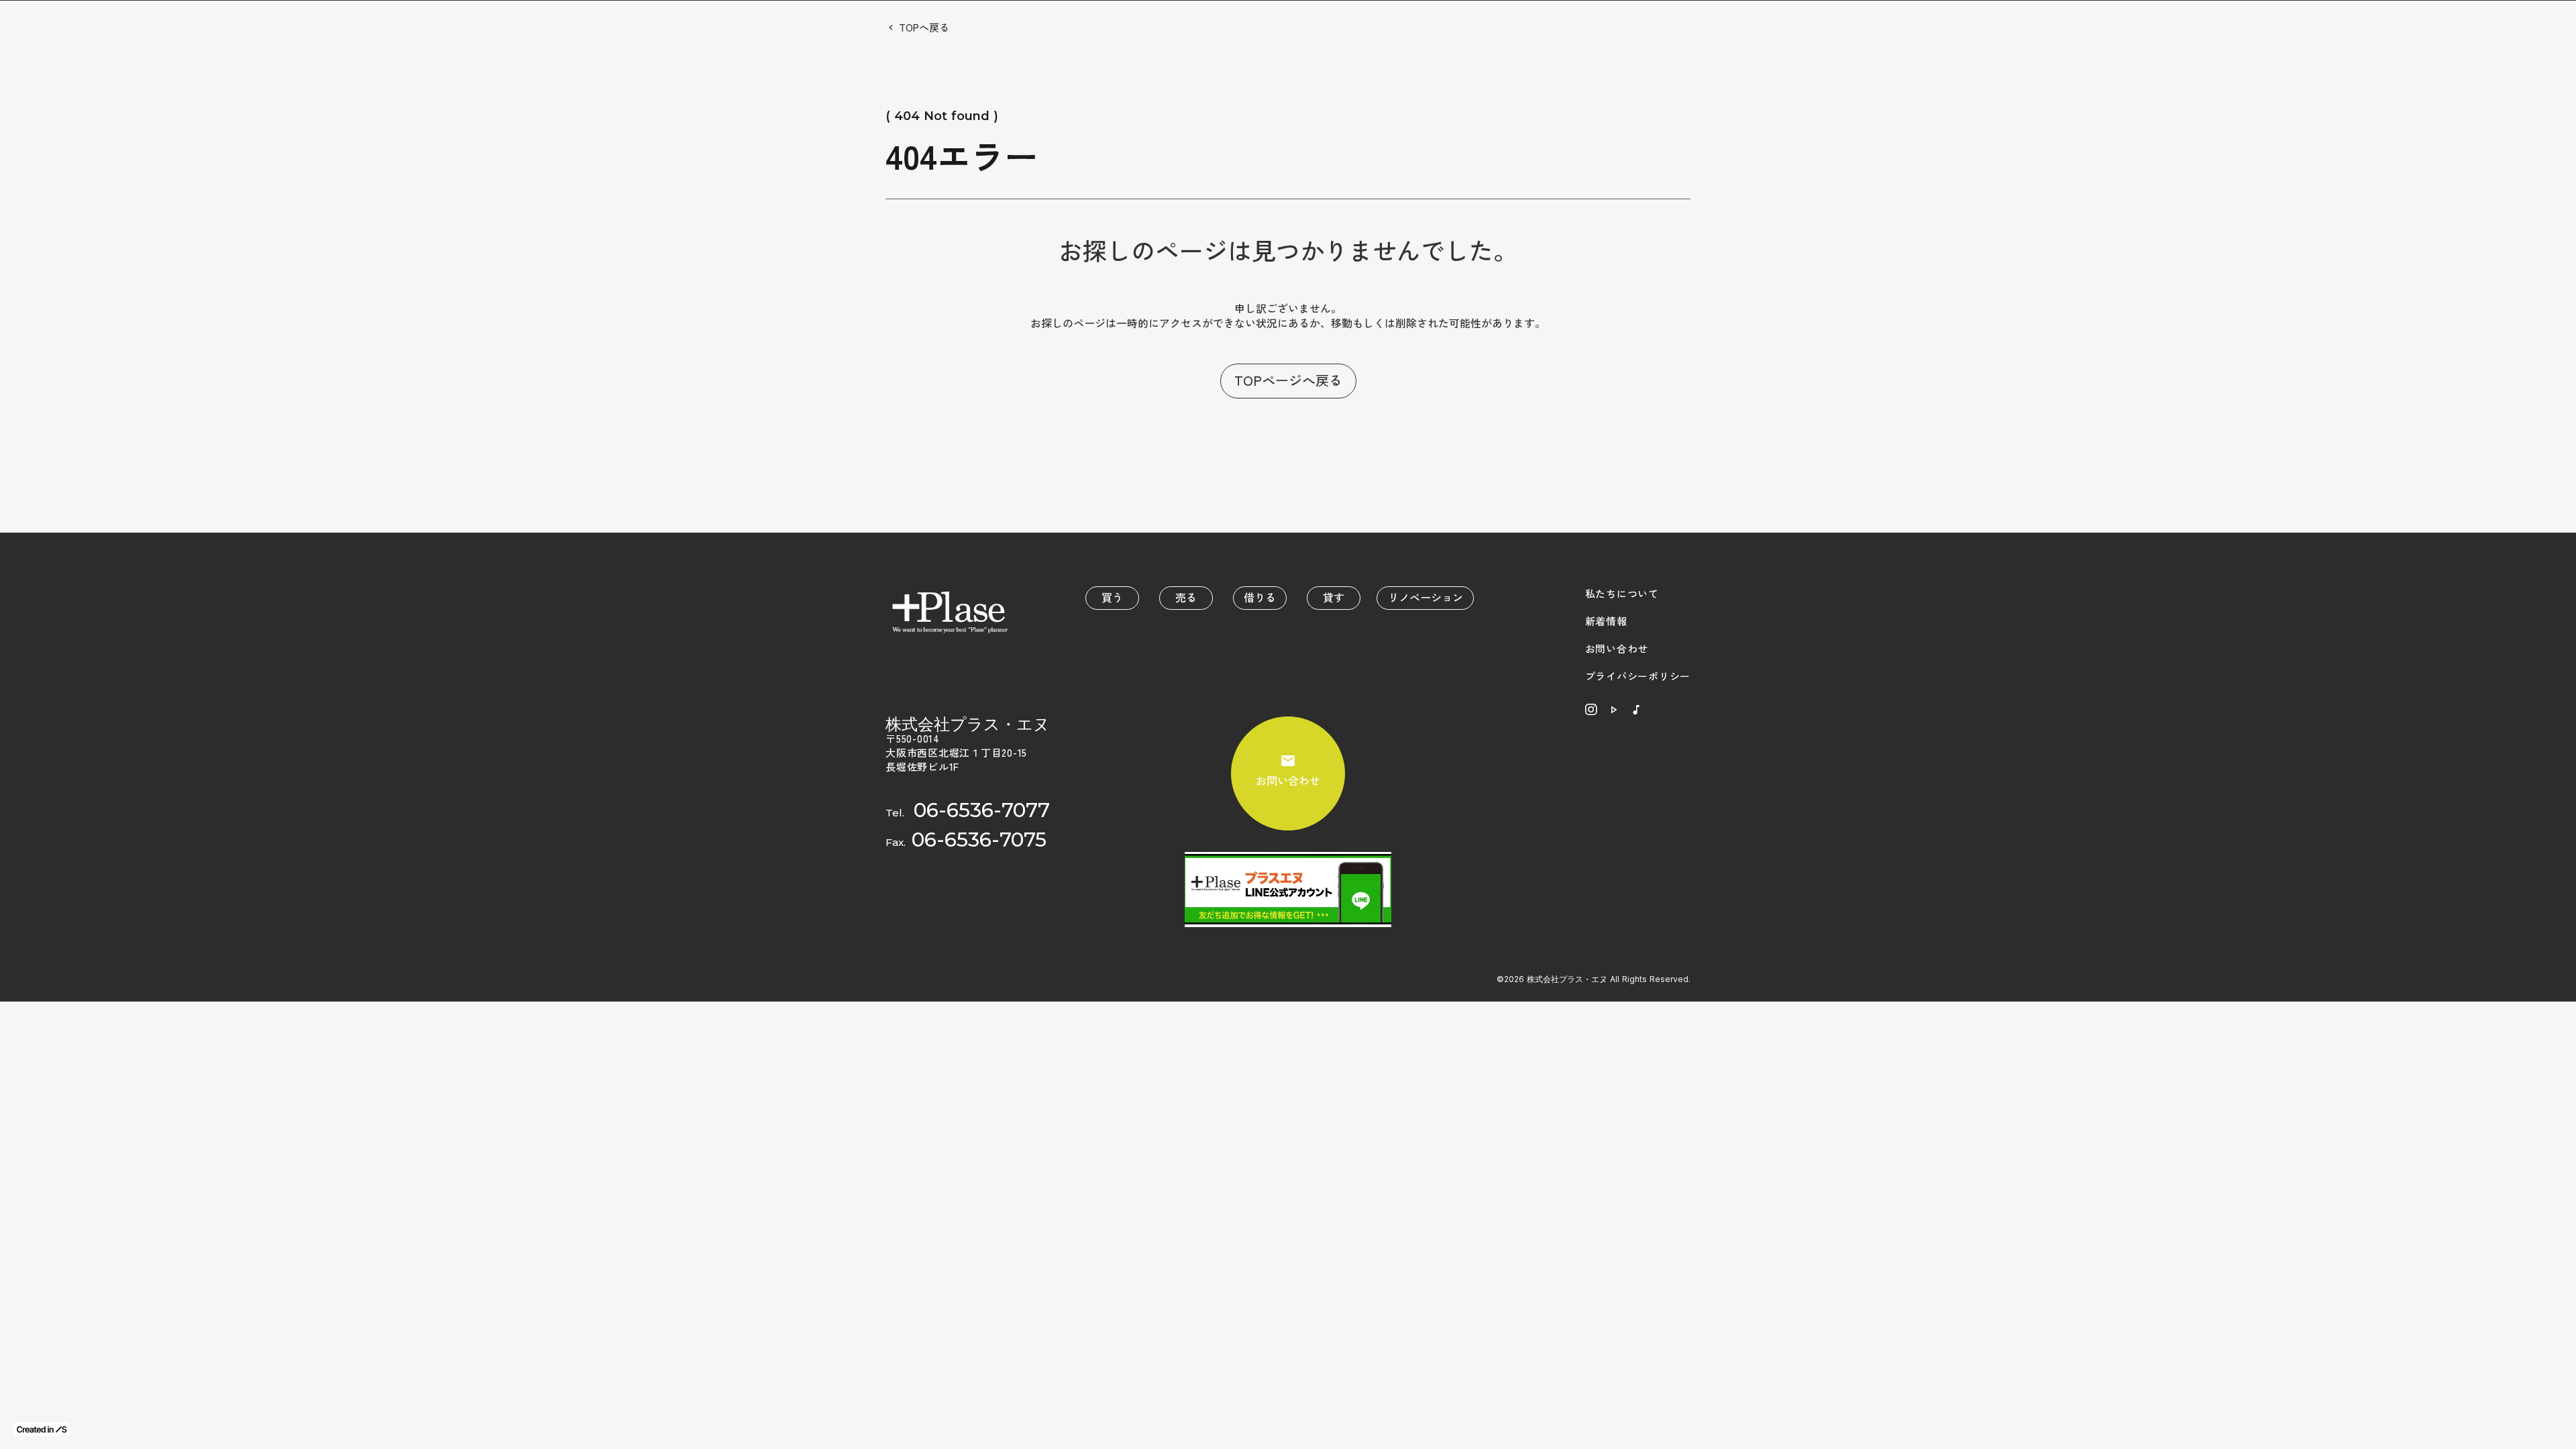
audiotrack (1636, 710)
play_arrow (1613, 710)
